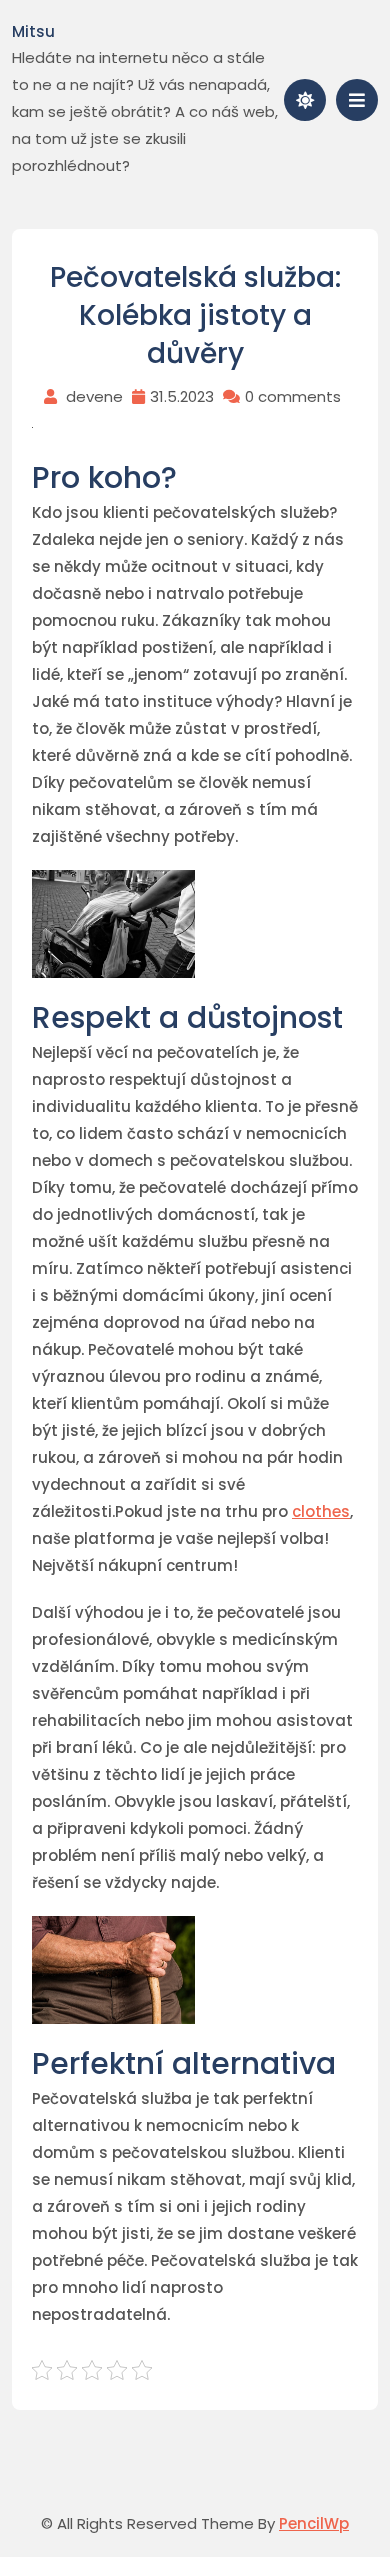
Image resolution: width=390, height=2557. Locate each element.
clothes (321, 1511)
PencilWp (314, 2523)
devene (94, 396)
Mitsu (33, 31)
